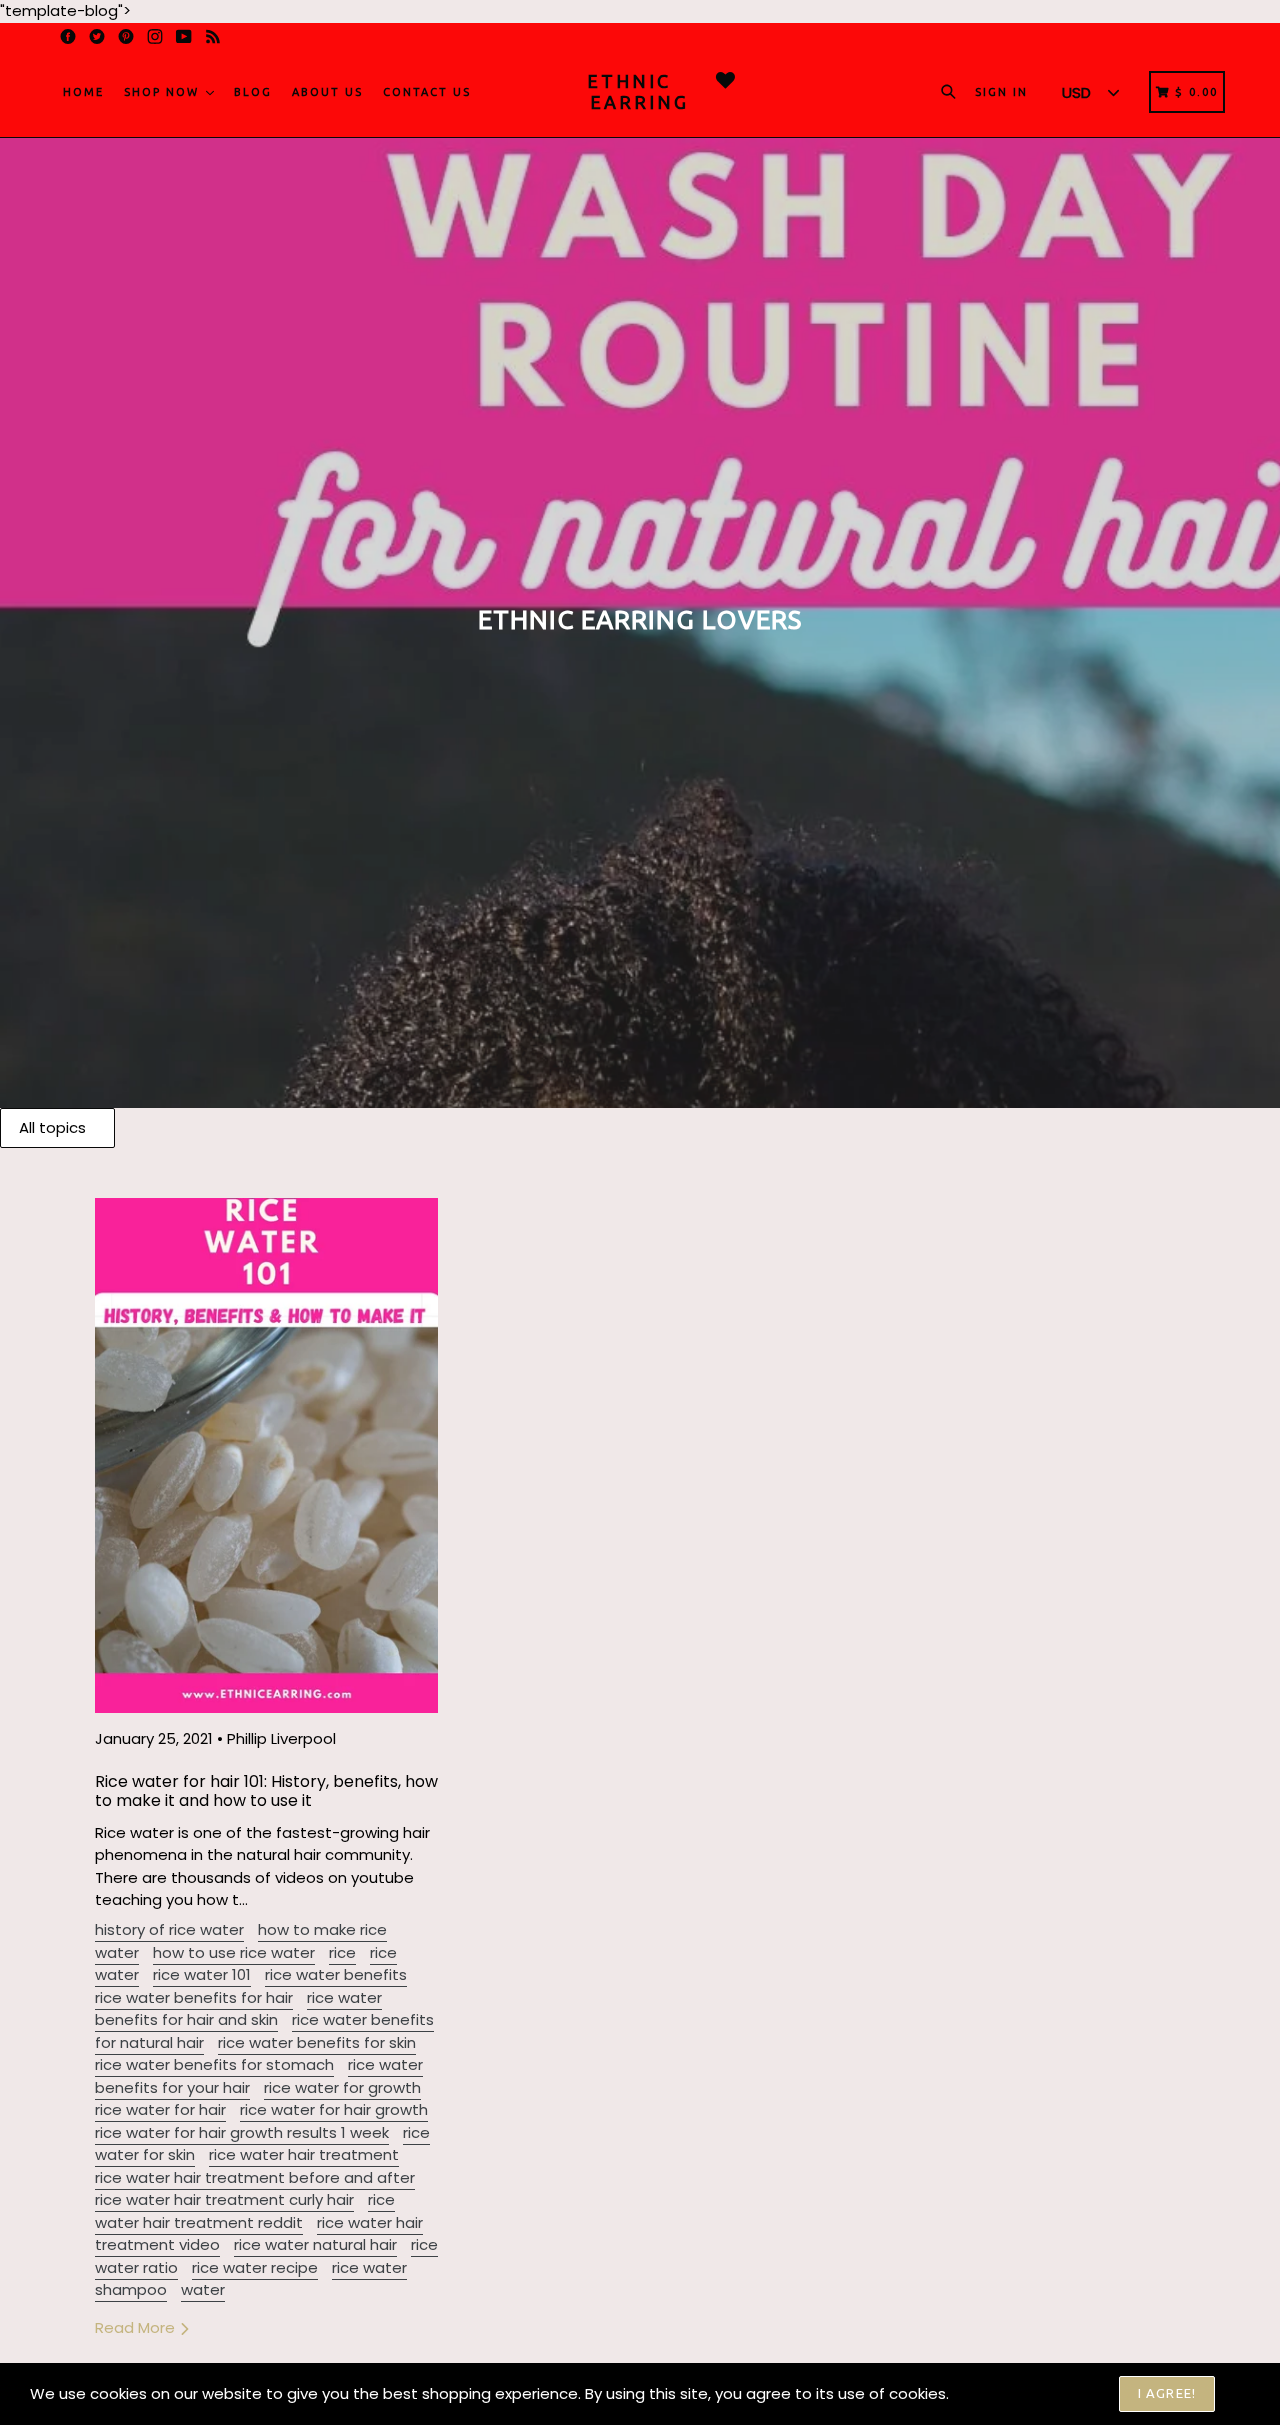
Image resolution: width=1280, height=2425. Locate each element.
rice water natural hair (315, 2244)
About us (327, 92)
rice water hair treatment (304, 2154)
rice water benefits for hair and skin (238, 2009)
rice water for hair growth (334, 2109)
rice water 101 (202, 1974)
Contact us (427, 92)
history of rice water (169, 1929)
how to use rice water (234, 1952)
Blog (253, 92)
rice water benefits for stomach (214, 2064)
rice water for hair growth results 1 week (242, 2132)
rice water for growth (342, 2087)
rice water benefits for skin (317, 2042)
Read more (137, 2327)
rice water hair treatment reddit (245, 2211)
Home (83, 92)
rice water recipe (255, 2267)
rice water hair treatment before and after (255, 2177)
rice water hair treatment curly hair (224, 2199)
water (203, 2289)
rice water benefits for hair (194, 1997)
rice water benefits (336, 1974)
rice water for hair (160, 2109)
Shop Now (164, 92)
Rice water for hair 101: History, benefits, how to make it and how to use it (266, 1791)
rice (342, 1952)
